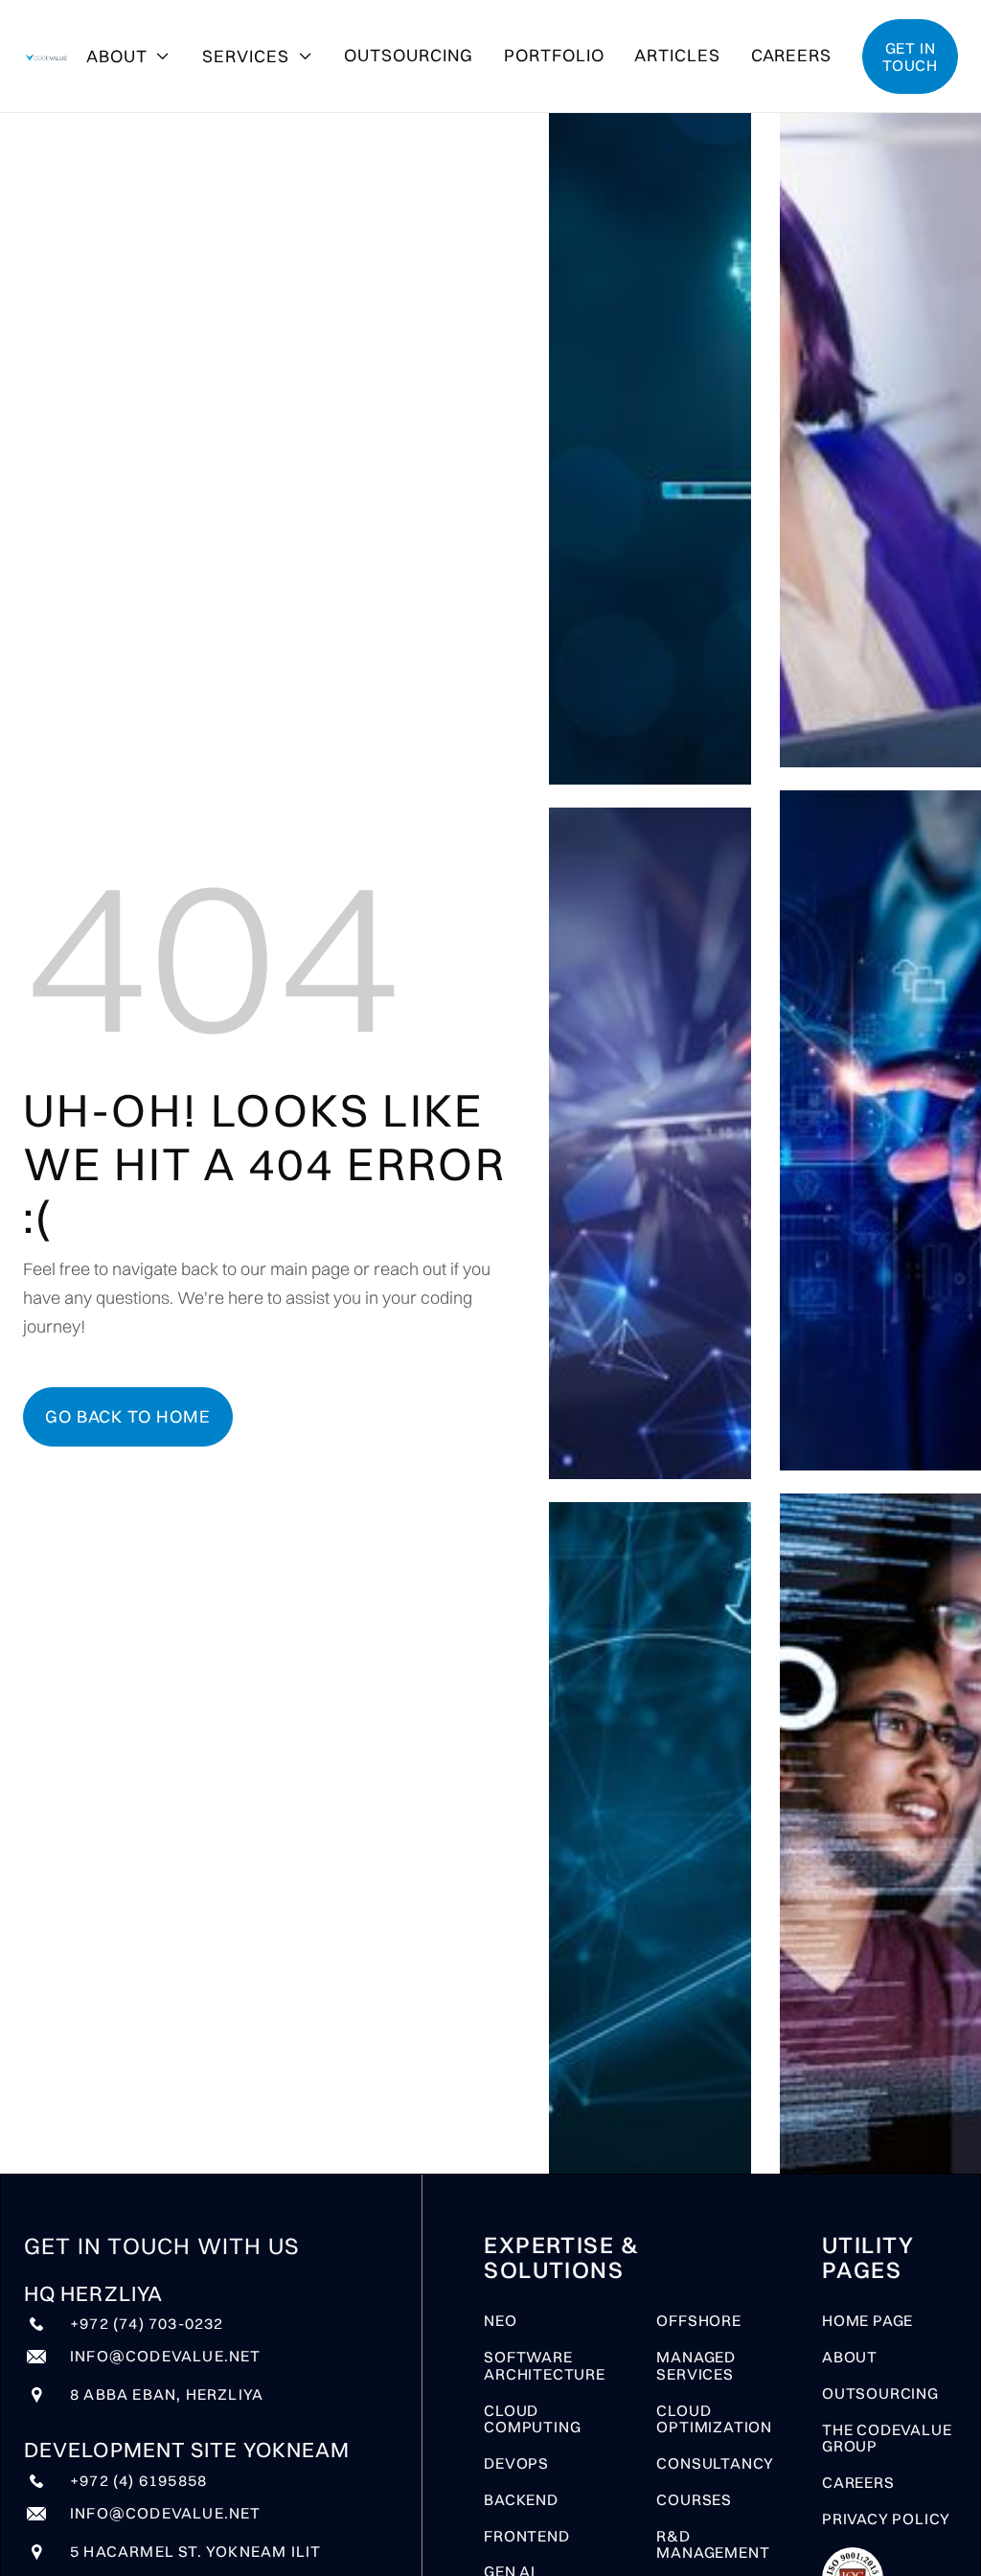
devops (516, 2464)
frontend (526, 2537)
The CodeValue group (887, 2439)
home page (867, 2321)
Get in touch (910, 57)
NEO (500, 2321)
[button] (129, 57)
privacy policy (886, 2519)
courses (694, 2500)
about (850, 2358)
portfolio (554, 55)
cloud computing (532, 2420)
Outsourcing (409, 55)
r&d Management (713, 2545)
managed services (696, 2366)
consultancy (715, 2464)
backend (521, 2500)
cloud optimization (714, 2420)
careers (791, 55)
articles (677, 55)
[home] (47, 57)
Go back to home (128, 1416)
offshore (698, 2321)
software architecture (545, 2366)
